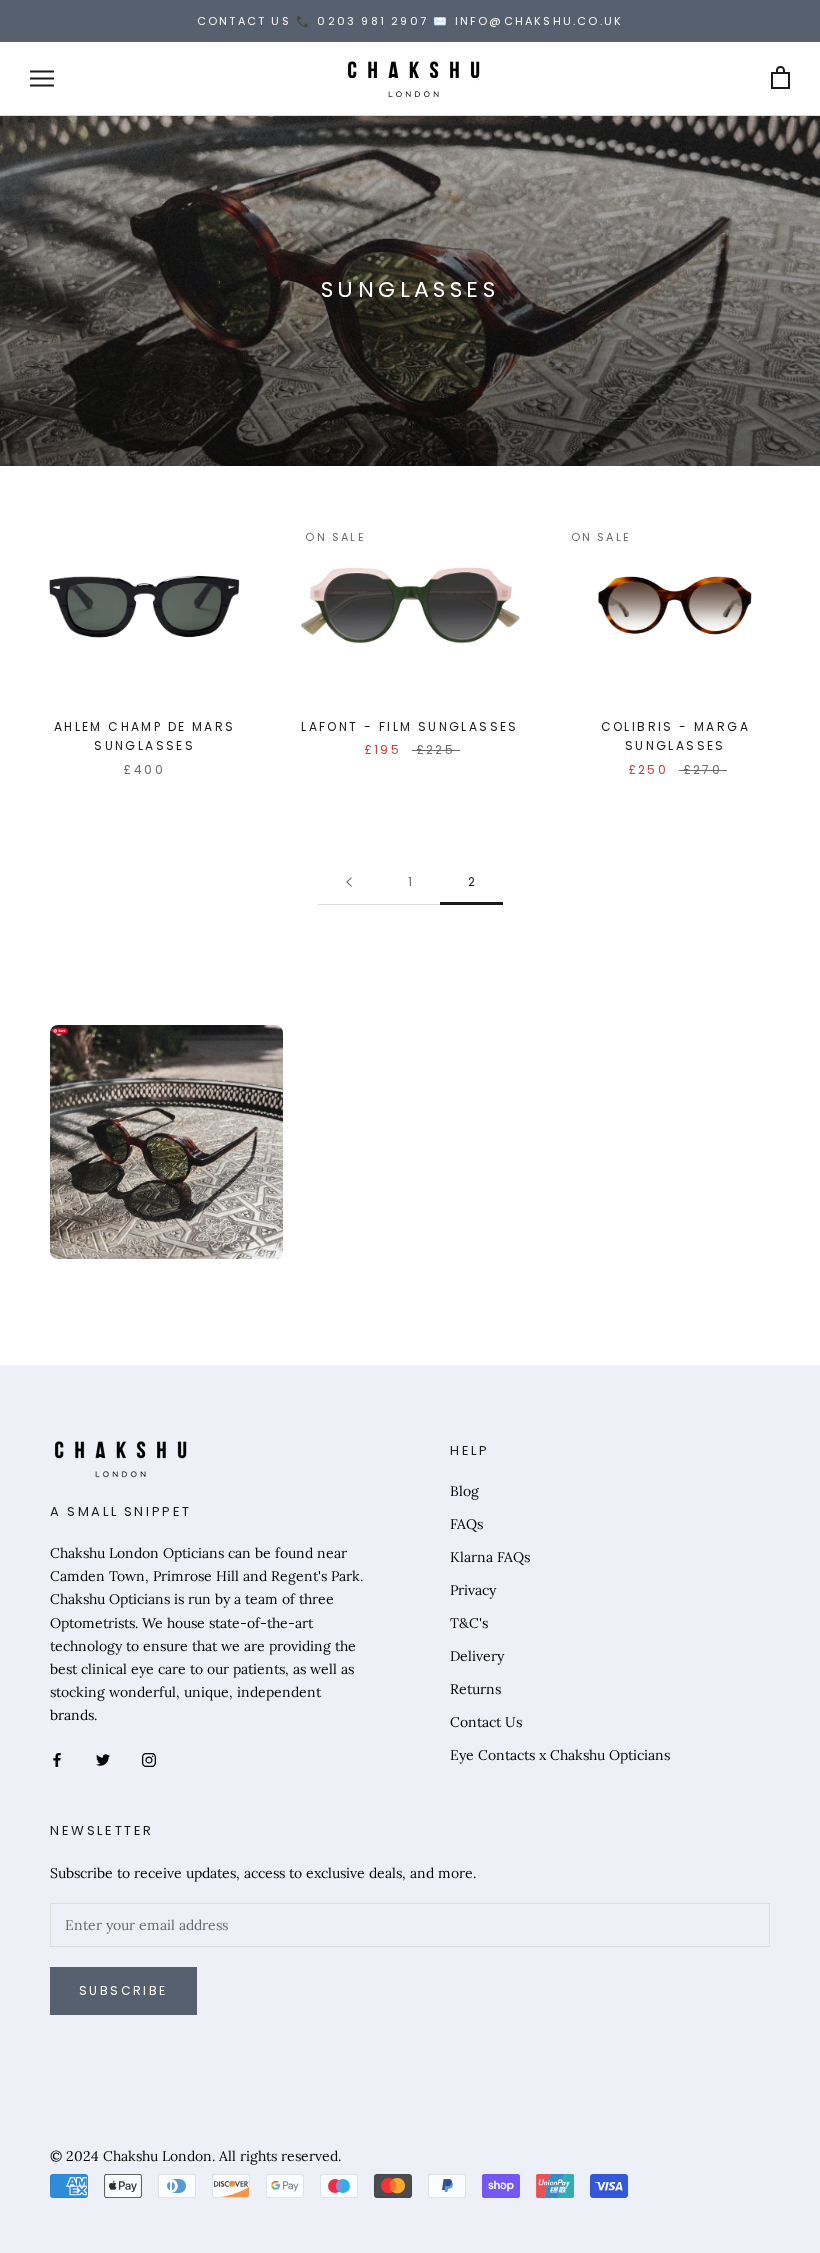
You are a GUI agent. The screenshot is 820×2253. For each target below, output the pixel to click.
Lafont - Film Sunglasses (410, 726)
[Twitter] (103, 1758)
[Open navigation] (42, 78)
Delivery (477, 1656)
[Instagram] (149, 1758)
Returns (475, 1689)
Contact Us (486, 1722)
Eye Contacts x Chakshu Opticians (560, 1755)
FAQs (466, 1524)
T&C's (469, 1623)
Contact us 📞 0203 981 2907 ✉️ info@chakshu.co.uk (410, 21)
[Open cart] (780, 78)
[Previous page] (349, 882)
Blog (464, 1491)
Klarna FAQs (490, 1557)
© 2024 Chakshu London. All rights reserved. (195, 2156)
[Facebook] (57, 1758)
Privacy (473, 1590)
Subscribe (123, 1990)
